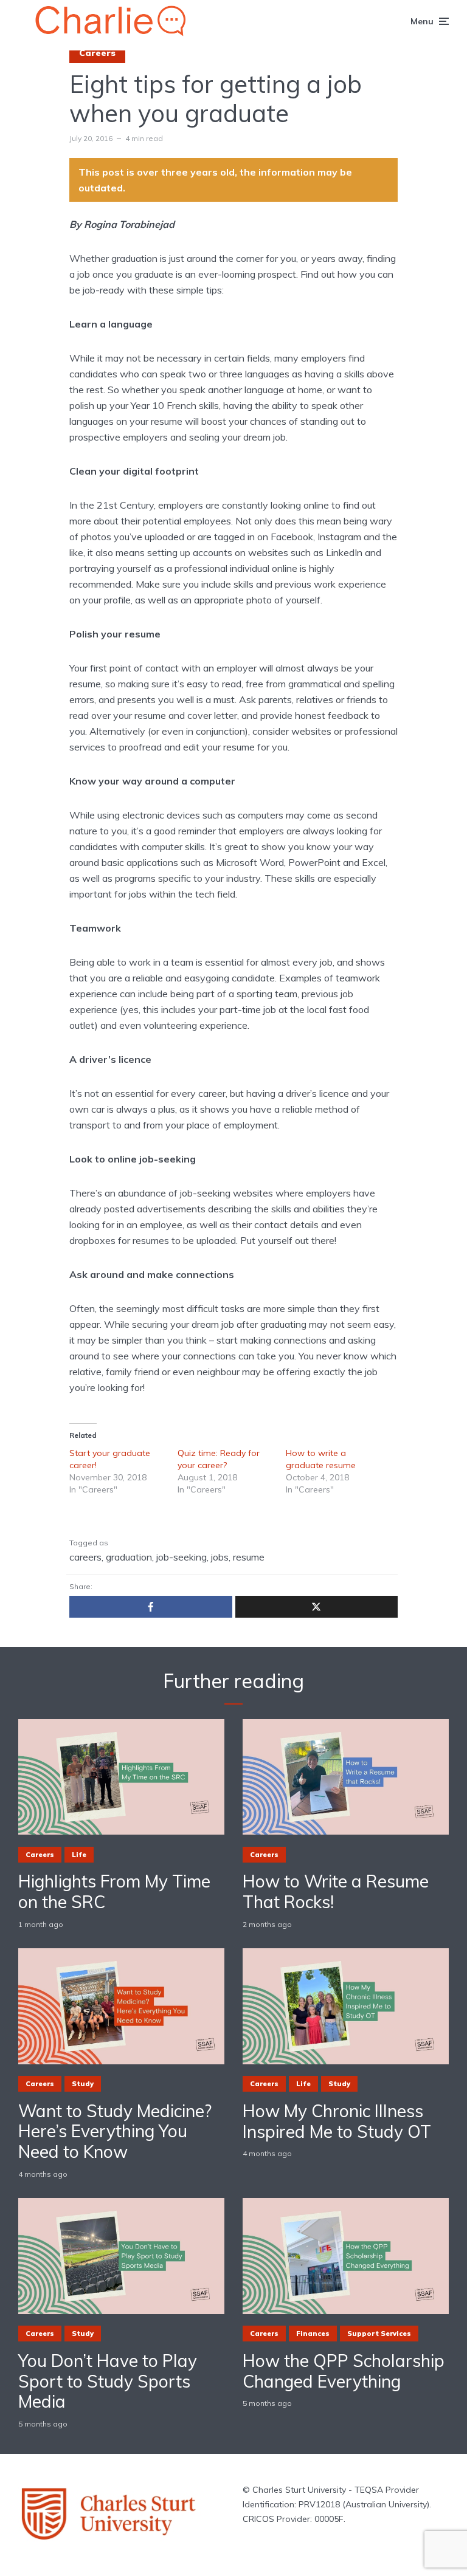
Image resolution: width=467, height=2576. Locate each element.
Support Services (379, 2334)
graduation (129, 1557)
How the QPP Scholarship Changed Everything (344, 2371)
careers (85, 1557)
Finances (313, 2334)
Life (79, 1855)
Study (83, 2084)
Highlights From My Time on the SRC (114, 1891)
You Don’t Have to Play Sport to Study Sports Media (108, 2381)
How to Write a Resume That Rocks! (336, 1891)
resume (249, 1557)
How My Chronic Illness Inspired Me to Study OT (337, 2121)
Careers (97, 53)
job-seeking (182, 1557)
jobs (220, 1557)
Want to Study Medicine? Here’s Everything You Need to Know (115, 2131)
